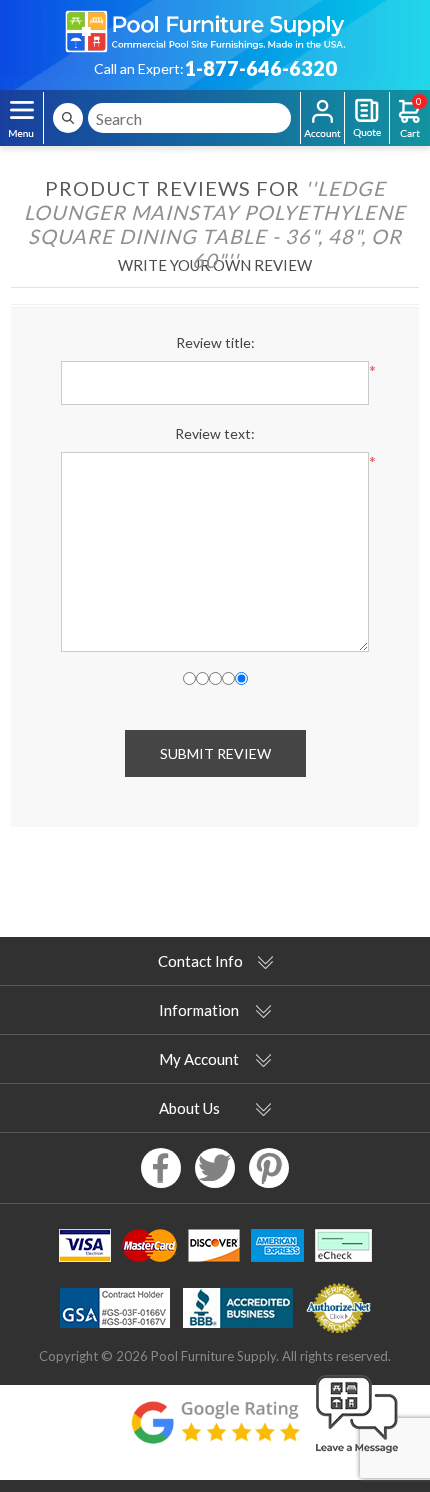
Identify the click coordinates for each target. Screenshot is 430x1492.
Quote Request (366, 118)
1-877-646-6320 (260, 68)
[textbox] (189, 118)
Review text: (215, 433)
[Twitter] (215, 1168)
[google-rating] (215, 1432)
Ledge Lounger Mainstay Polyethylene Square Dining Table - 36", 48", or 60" (215, 224)
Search (68, 118)
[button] (357, 1454)
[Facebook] (161, 1168)
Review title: (215, 342)
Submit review (215, 753)
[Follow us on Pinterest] (269, 1168)
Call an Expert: (139, 68)
